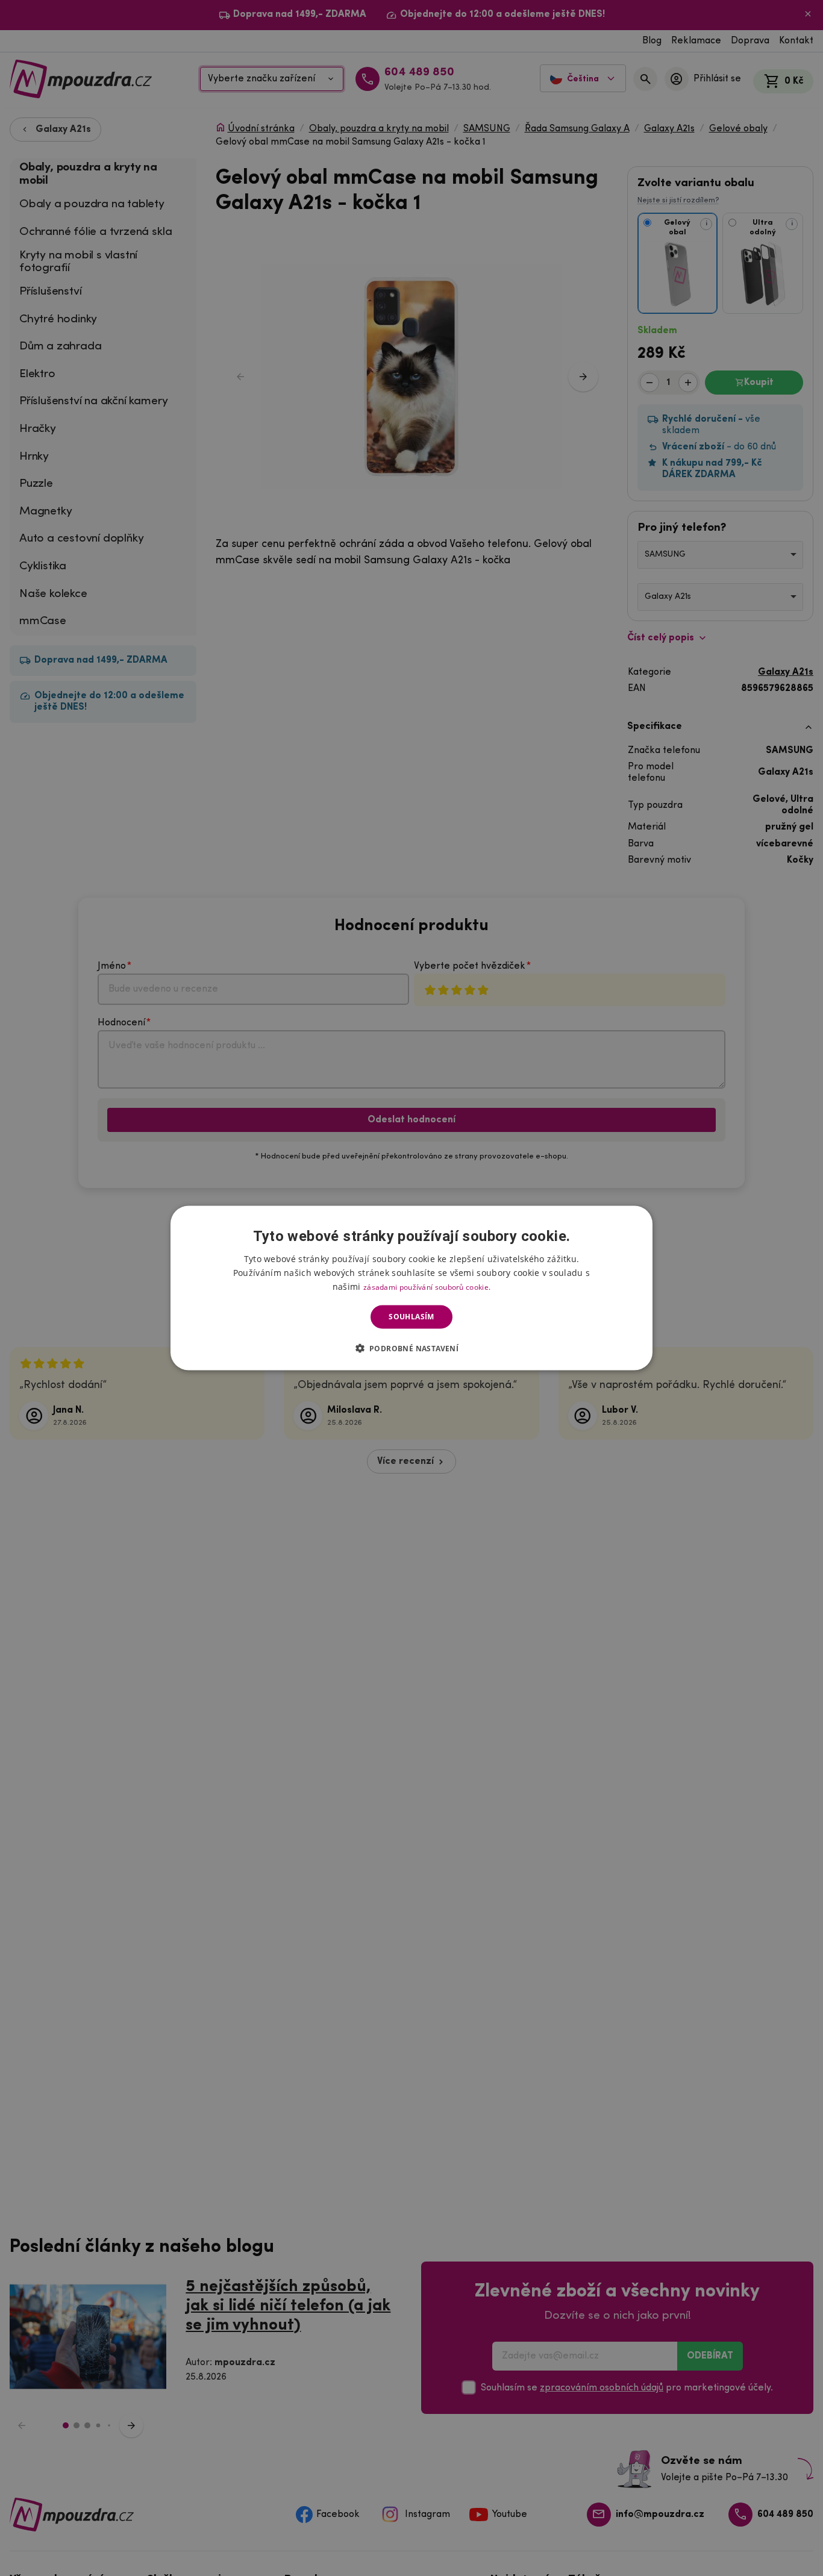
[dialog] (411, 1288)
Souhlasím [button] (411, 1317)
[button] (412, 1348)
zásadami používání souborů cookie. (427, 1287)
